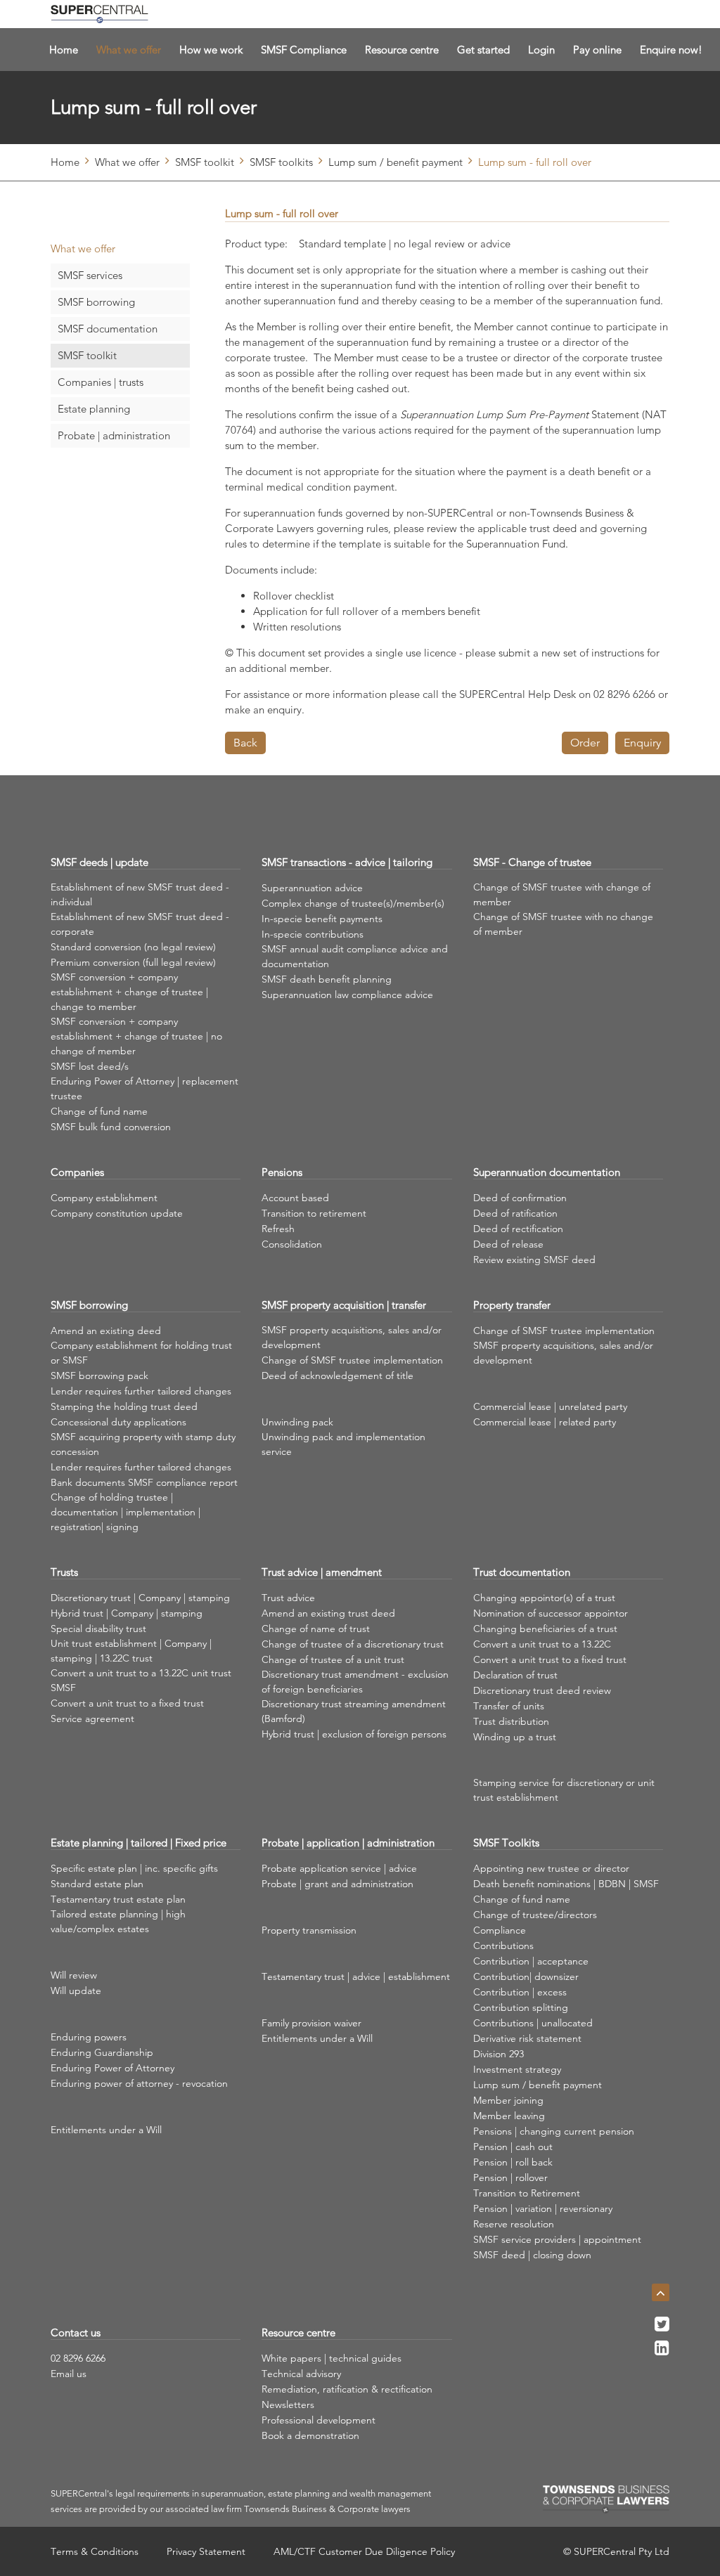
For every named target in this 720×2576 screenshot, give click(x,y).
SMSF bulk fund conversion (111, 1127)
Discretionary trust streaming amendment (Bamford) (354, 1711)
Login (541, 50)
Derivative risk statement (527, 2038)
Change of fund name (99, 1111)
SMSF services (90, 275)
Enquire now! (671, 50)
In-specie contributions (313, 934)
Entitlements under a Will (106, 2130)
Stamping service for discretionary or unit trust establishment (564, 1790)
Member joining (508, 2100)
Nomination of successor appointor (551, 1613)
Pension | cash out (513, 2147)
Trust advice (288, 1598)
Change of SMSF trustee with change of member (562, 894)
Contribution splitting (521, 2007)
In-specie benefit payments (322, 919)
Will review (74, 1975)
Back (245, 743)
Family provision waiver (311, 2023)
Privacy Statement (206, 2551)
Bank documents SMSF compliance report (144, 1482)
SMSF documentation (108, 329)
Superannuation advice (312, 888)
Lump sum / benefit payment (396, 162)
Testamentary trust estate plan (118, 1899)
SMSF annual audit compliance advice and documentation (355, 956)
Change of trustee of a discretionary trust (353, 1644)
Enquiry (642, 743)
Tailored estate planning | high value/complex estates (118, 1921)
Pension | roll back (513, 2162)
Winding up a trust (515, 1737)
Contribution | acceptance (531, 1961)
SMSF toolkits (281, 162)
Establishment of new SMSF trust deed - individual (140, 894)
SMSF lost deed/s (90, 1066)
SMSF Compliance (304, 50)
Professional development (319, 2420)
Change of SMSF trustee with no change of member (563, 924)
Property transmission (309, 1930)
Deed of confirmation (520, 1198)
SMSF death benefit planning (327, 979)
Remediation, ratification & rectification (347, 2389)
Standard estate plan (97, 1884)
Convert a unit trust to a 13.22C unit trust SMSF (141, 1680)
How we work (211, 50)
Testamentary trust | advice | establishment (356, 1976)
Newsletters (288, 2405)
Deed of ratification (515, 1213)
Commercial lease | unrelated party (550, 1406)
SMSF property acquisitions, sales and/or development (352, 1337)
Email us (69, 2374)
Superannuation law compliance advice (347, 995)
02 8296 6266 (78, 2358)
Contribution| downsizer (526, 1976)
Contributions (503, 1946)
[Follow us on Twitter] (662, 2328)
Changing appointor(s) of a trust (544, 1598)
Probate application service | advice (339, 1868)
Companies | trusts (101, 382)
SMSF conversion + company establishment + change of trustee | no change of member (136, 1036)
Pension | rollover (510, 2177)
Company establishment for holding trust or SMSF (141, 1353)
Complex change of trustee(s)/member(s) (353, 903)
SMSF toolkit (205, 162)
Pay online (597, 50)
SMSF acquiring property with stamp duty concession (143, 1444)
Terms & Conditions (95, 2551)
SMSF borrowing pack (99, 1376)
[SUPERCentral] (99, 14)
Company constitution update (117, 1213)
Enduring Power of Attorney (112, 2068)
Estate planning (94, 409)
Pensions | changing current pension (554, 2131)
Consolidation (292, 1244)
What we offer (129, 50)
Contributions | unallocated (533, 2023)
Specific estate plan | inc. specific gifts (134, 1868)
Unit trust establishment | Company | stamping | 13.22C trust (131, 1651)
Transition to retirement (314, 1213)
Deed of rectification (518, 1229)
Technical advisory (301, 2374)
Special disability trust (98, 1629)
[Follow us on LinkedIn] (662, 2352)
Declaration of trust (515, 1675)
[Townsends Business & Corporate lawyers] (606, 2499)
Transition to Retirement (527, 2193)
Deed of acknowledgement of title (337, 1376)
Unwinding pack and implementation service (343, 1444)
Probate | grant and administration (337, 1884)
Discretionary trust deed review (542, 1690)
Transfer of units (509, 1706)
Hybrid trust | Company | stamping (127, 1613)
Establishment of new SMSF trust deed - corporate (140, 924)
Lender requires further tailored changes (141, 1391)
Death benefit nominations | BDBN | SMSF (566, 1884)
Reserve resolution (514, 2224)
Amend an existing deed (106, 1331)
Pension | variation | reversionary (543, 2208)
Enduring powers (89, 2037)
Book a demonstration (310, 2435)
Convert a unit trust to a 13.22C (542, 1644)
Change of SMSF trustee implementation (352, 1360)
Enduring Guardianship (102, 2052)
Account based (295, 1198)
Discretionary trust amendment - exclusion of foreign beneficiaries (355, 1682)
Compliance (500, 1930)
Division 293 (499, 2054)
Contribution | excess (520, 1992)
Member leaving (509, 2116)
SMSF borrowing (96, 302)
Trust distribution (511, 1721)
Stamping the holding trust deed (124, 1406)
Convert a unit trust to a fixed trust (127, 1703)
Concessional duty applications (118, 1422)
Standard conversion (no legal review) (133, 947)
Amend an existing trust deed (328, 1613)
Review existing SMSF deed (534, 1260)
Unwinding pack (297, 1422)
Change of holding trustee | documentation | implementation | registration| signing (126, 1512)
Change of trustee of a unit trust (333, 1659)
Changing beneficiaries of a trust (545, 1629)
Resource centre (402, 50)
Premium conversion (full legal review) (133, 962)
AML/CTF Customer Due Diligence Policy (364, 2551)
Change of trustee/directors (535, 1915)
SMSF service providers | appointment (557, 2239)
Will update (76, 1991)
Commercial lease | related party (545, 1422)
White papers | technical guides (332, 2358)
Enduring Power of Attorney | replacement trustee (144, 1088)
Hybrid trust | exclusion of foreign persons (354, 1734)
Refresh (278, 1229)
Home (64, 50)
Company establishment (104, 1198)
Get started (483, 50)
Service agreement (92, 1719)
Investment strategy (517, 2069)
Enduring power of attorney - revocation (139, 2083)
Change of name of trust (316, 1629)
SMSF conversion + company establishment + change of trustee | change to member (129, 992)
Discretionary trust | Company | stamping (140, 1598)
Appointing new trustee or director (551, 1868)
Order (585, 743)
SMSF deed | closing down (532, 2255)
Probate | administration (114, 435)
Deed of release (508, 1244)
